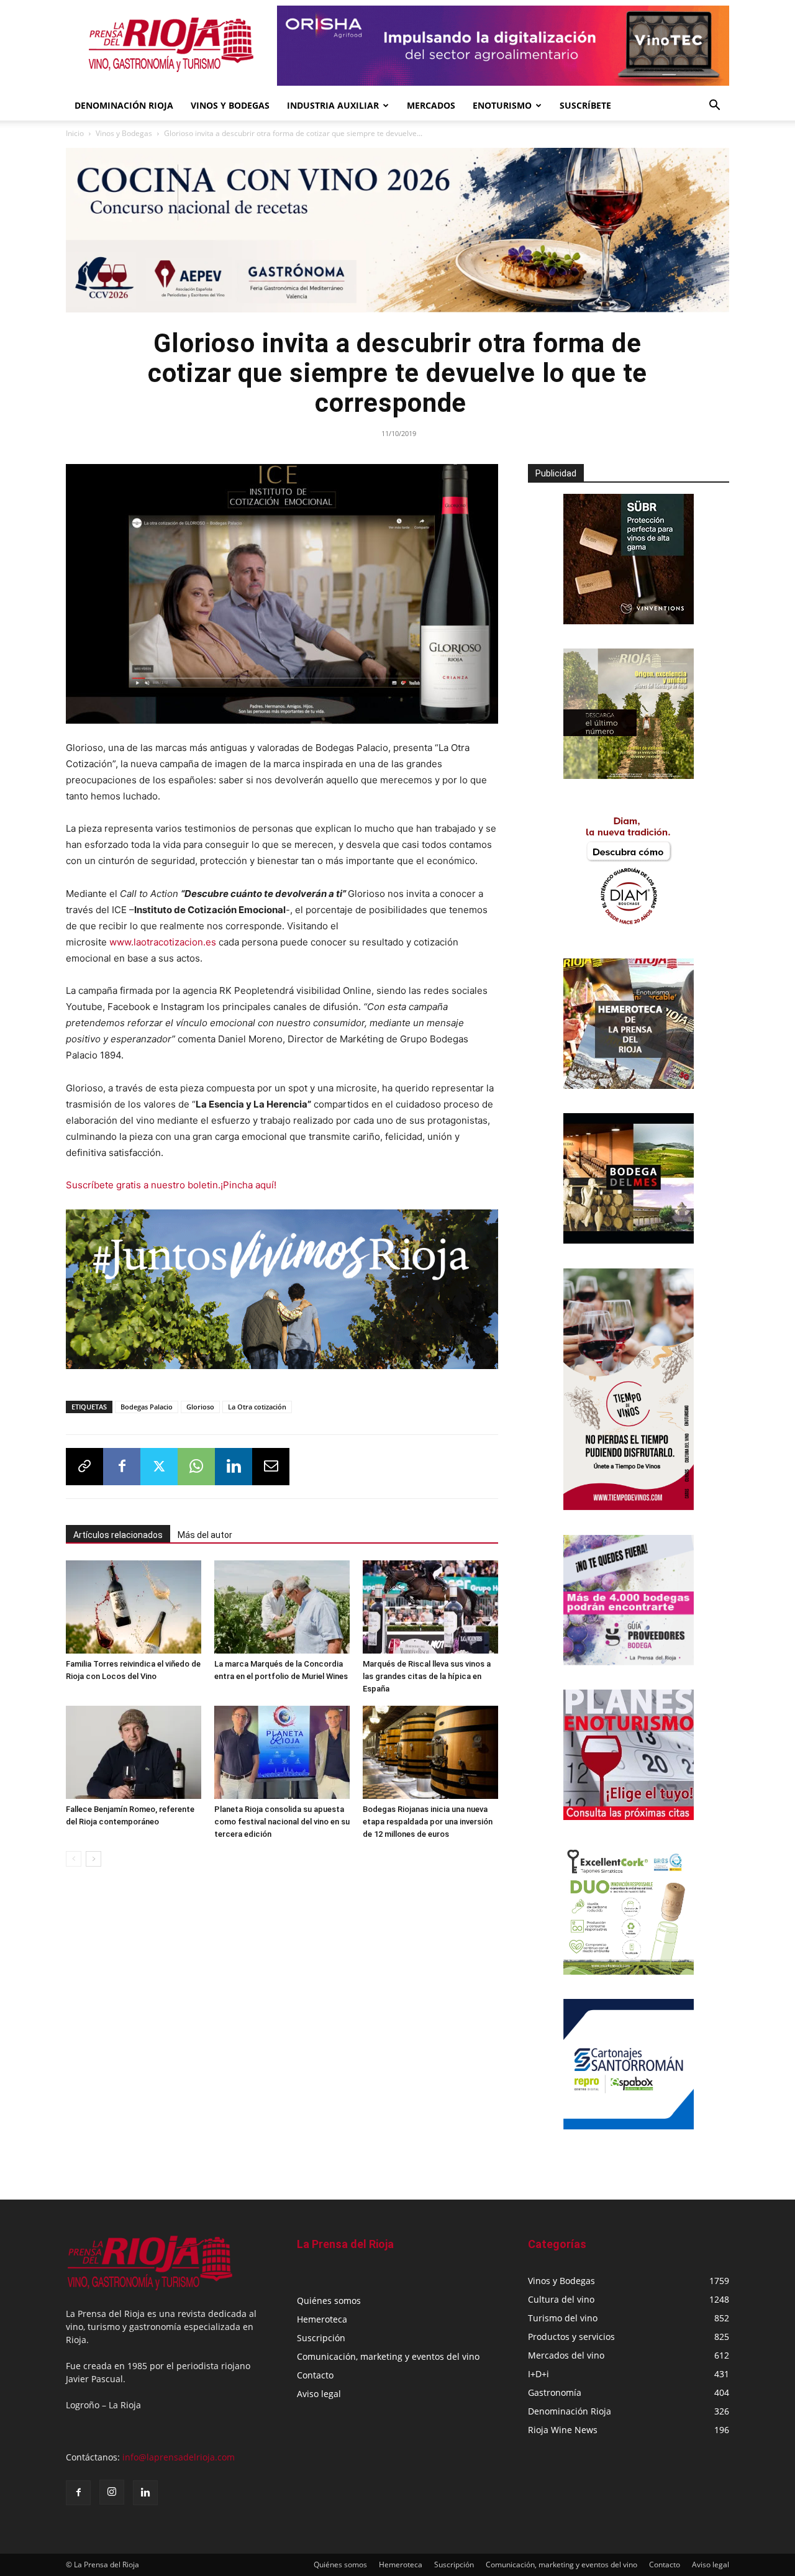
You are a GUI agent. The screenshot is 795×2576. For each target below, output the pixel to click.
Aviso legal (319, 2394)
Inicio (75, 133)
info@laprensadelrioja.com (179, 2457)
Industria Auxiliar (333, 105)
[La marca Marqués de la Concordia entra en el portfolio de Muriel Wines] (282, 1607)
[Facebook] (122, 1467)
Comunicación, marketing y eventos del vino (388, 2356)
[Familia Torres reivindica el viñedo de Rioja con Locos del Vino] (134, 1607)
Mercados (431, 105)
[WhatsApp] (196, 1467)
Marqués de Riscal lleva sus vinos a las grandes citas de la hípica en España (427, 1676)
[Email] (271, 1467)
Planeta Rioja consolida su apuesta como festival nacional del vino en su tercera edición (282, 1822)
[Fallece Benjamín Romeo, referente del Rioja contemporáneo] (134, 1752)
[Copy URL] (84, 1467)
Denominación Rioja (124, 105)
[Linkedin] (234, 1467)
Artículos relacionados (118, 1535)
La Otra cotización (257, 1407)
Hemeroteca (322, 2319)
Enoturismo (502, 105)
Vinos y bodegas (230, 105)
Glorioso (200, 1407)
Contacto (315, 2375)
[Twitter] (159, 1467)
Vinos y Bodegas (124, 133)
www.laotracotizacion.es (163, 942)
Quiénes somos (329, 2301)
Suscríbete (585, 105)
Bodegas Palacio (147, 1407)
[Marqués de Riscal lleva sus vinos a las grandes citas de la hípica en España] (430, 1607)
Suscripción (321, 2338)
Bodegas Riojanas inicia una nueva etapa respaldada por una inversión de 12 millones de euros (428, 1822)
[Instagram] (112, 2492)
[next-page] (93, 1859)
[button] (714, 107)
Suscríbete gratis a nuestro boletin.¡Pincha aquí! (171, 1185)
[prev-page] (74, 1859)
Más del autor (205, 1535)
